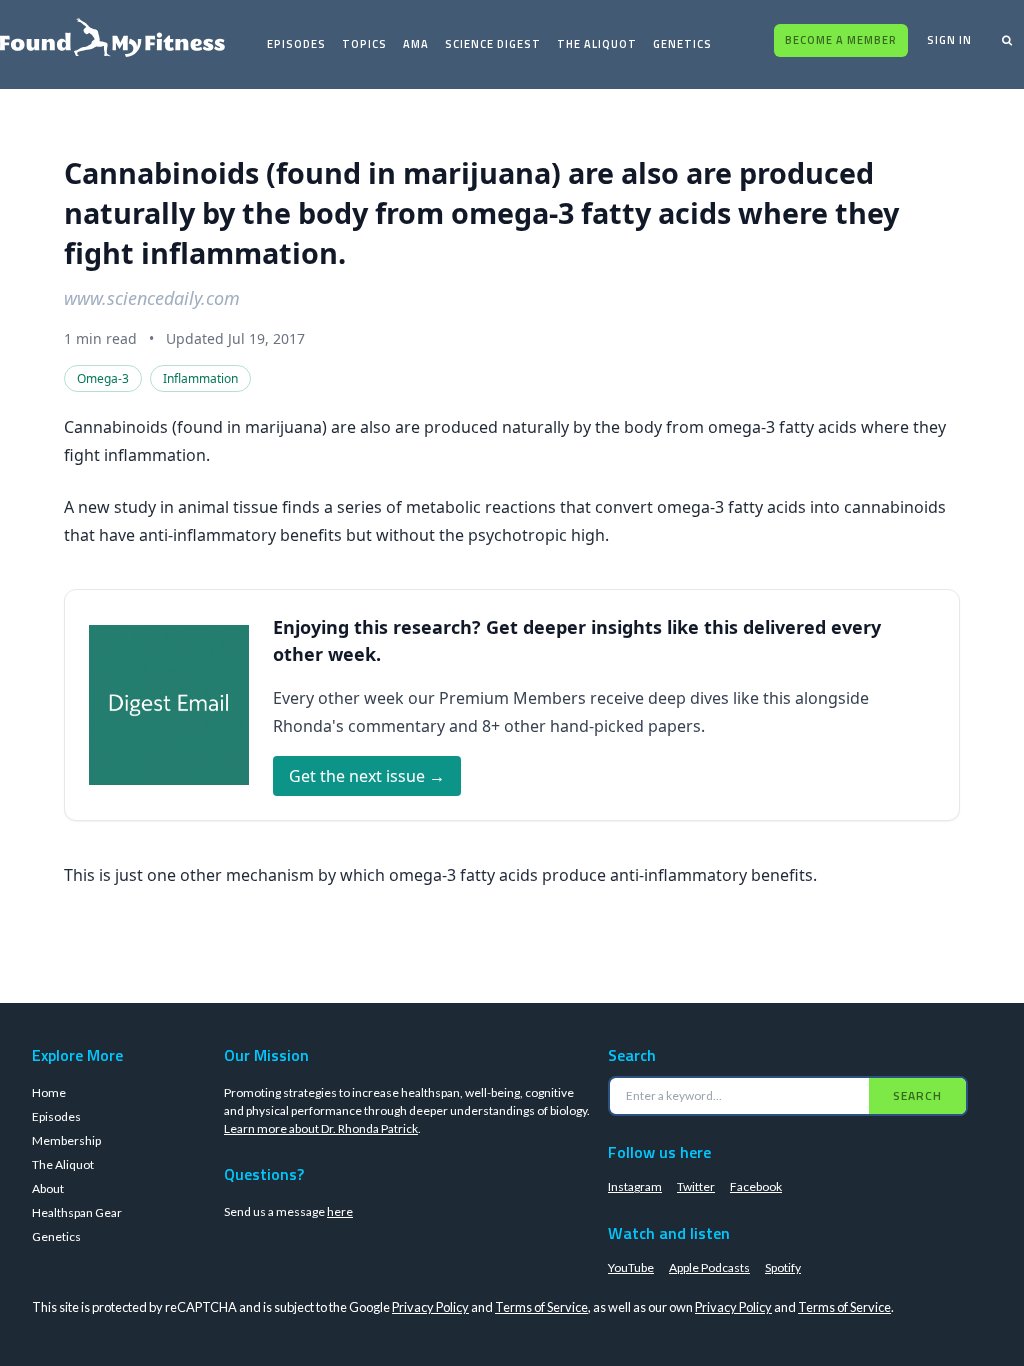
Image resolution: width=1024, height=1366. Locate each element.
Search (917, 1095)
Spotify (783, 1267)
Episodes (296, 44)
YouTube (631, 1267)
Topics (364, 44)
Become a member (841, 40)
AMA (416, 44)
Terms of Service (541, 1307)
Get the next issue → (367, 776)
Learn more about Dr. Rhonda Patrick (321, 1128)
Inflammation (200, 378)
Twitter (696, 1186)
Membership (66, 1140)
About (48, 1188)
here (340, 1211)
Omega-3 (103, 378)
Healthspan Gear (77, 1212)
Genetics (682, 44)
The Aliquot (597, 44)
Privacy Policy (430, 1307)
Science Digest (493, 44)
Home (49, 1092)
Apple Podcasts (709, 1267)
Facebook (756, 1186)
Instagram (635, 1186)
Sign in (949, 40)
